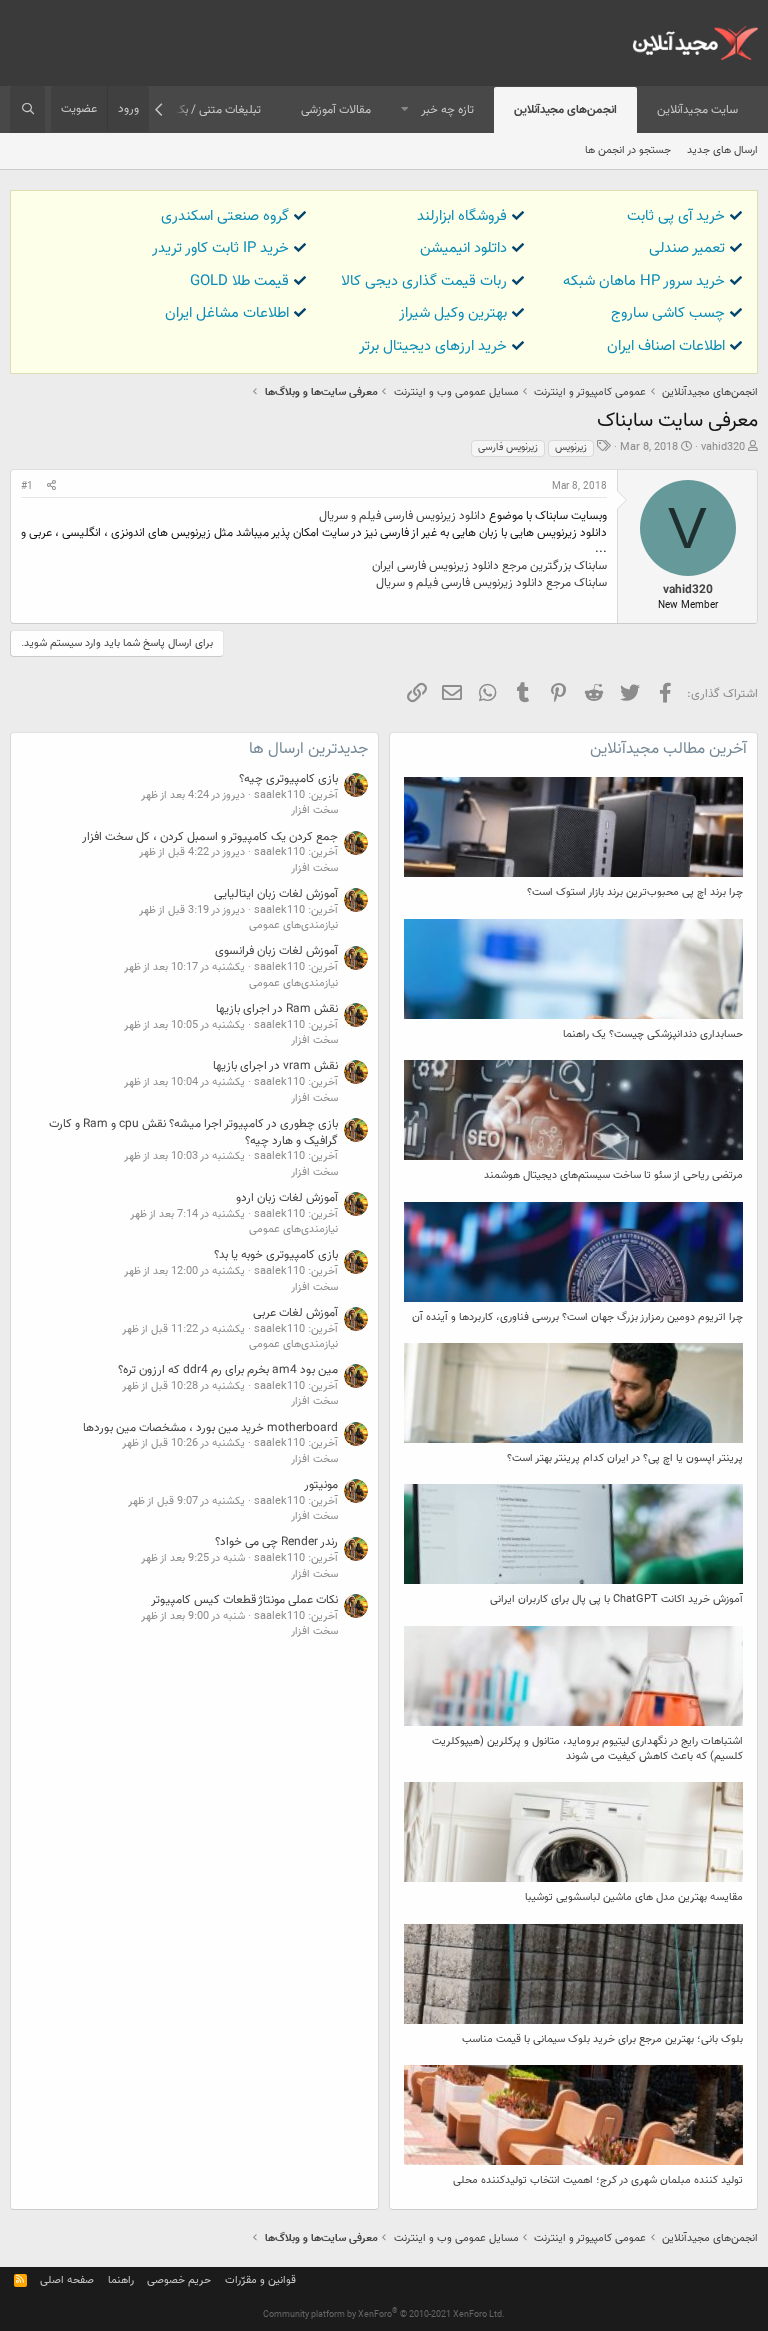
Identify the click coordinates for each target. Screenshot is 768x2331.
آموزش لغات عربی (295, 1313)
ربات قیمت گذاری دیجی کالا (424, 281)
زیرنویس (571, 447)
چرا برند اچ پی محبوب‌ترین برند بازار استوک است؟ (635, 892)
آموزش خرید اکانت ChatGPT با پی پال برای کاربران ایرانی (616, 1599)
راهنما (121, 2280)
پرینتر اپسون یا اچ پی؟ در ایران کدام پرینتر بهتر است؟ (625, 1458)
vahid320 (723, 447)
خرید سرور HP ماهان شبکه (644, 281)
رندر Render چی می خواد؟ (276, 1542)
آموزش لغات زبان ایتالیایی (276, 894)
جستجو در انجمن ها (628, 150)
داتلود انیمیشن (463, 248)
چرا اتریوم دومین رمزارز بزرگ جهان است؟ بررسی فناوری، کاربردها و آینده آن (577, 1317)
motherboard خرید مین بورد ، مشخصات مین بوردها (210, 1428)
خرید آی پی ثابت (676, 216)
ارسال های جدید (722, 150)
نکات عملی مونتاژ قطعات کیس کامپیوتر (244, 1600)
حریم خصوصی (179, 2280)
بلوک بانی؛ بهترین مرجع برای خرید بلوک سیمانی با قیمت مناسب (602, 2039)
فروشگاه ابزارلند (462, 216)
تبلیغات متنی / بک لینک (204, 110)
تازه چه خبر (447, 110)
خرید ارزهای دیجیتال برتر (433, 346)
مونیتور (321, 1485)
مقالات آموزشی (336, 110)
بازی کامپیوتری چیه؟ (288, 779)
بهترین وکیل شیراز (453, 313)
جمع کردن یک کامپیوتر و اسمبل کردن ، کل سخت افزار (210, 837)
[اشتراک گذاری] (51, 487)
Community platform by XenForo (384, 2315)
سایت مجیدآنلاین (697, 110)
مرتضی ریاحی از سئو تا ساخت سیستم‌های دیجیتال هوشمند (613, 1175)
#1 (27, 486)
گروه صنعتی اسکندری (225, 216)
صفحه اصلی (67, 2280)
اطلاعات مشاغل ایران (227, 313)
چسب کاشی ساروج (668, 313)
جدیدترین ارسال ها (308, 749)
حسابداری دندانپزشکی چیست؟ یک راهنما (653, 1034)
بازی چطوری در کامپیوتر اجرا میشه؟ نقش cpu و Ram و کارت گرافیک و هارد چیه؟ (193, 1132)
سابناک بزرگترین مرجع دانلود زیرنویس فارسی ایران (489, 566)
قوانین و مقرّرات (260, 2280)
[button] (405, 110)
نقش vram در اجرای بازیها (275, 1066)
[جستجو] (27, 110)
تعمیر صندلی (687, 248)
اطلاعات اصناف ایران (666, 346)
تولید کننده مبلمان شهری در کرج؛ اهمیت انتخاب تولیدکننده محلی (598, 2180)
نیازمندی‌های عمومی (293, 925)
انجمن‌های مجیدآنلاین (565, 110)
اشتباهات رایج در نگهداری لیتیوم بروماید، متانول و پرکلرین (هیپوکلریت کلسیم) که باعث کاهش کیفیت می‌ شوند (587, 1749)
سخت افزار (314, 810)
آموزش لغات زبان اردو (287, 1198)
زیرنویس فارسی (508, 447)
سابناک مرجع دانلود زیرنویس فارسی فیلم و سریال (491, 583)
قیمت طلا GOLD (239, 281)
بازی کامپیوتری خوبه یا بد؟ (276, 1255)
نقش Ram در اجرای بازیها (277, 1009)
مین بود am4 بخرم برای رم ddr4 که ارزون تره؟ (228, 1370)
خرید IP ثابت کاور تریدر (220, 248)
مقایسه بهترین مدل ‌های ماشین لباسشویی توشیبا (634, 1897)
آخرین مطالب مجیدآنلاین (668, 749)
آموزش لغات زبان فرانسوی (276, 951)
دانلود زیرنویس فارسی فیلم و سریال (402, 516)
